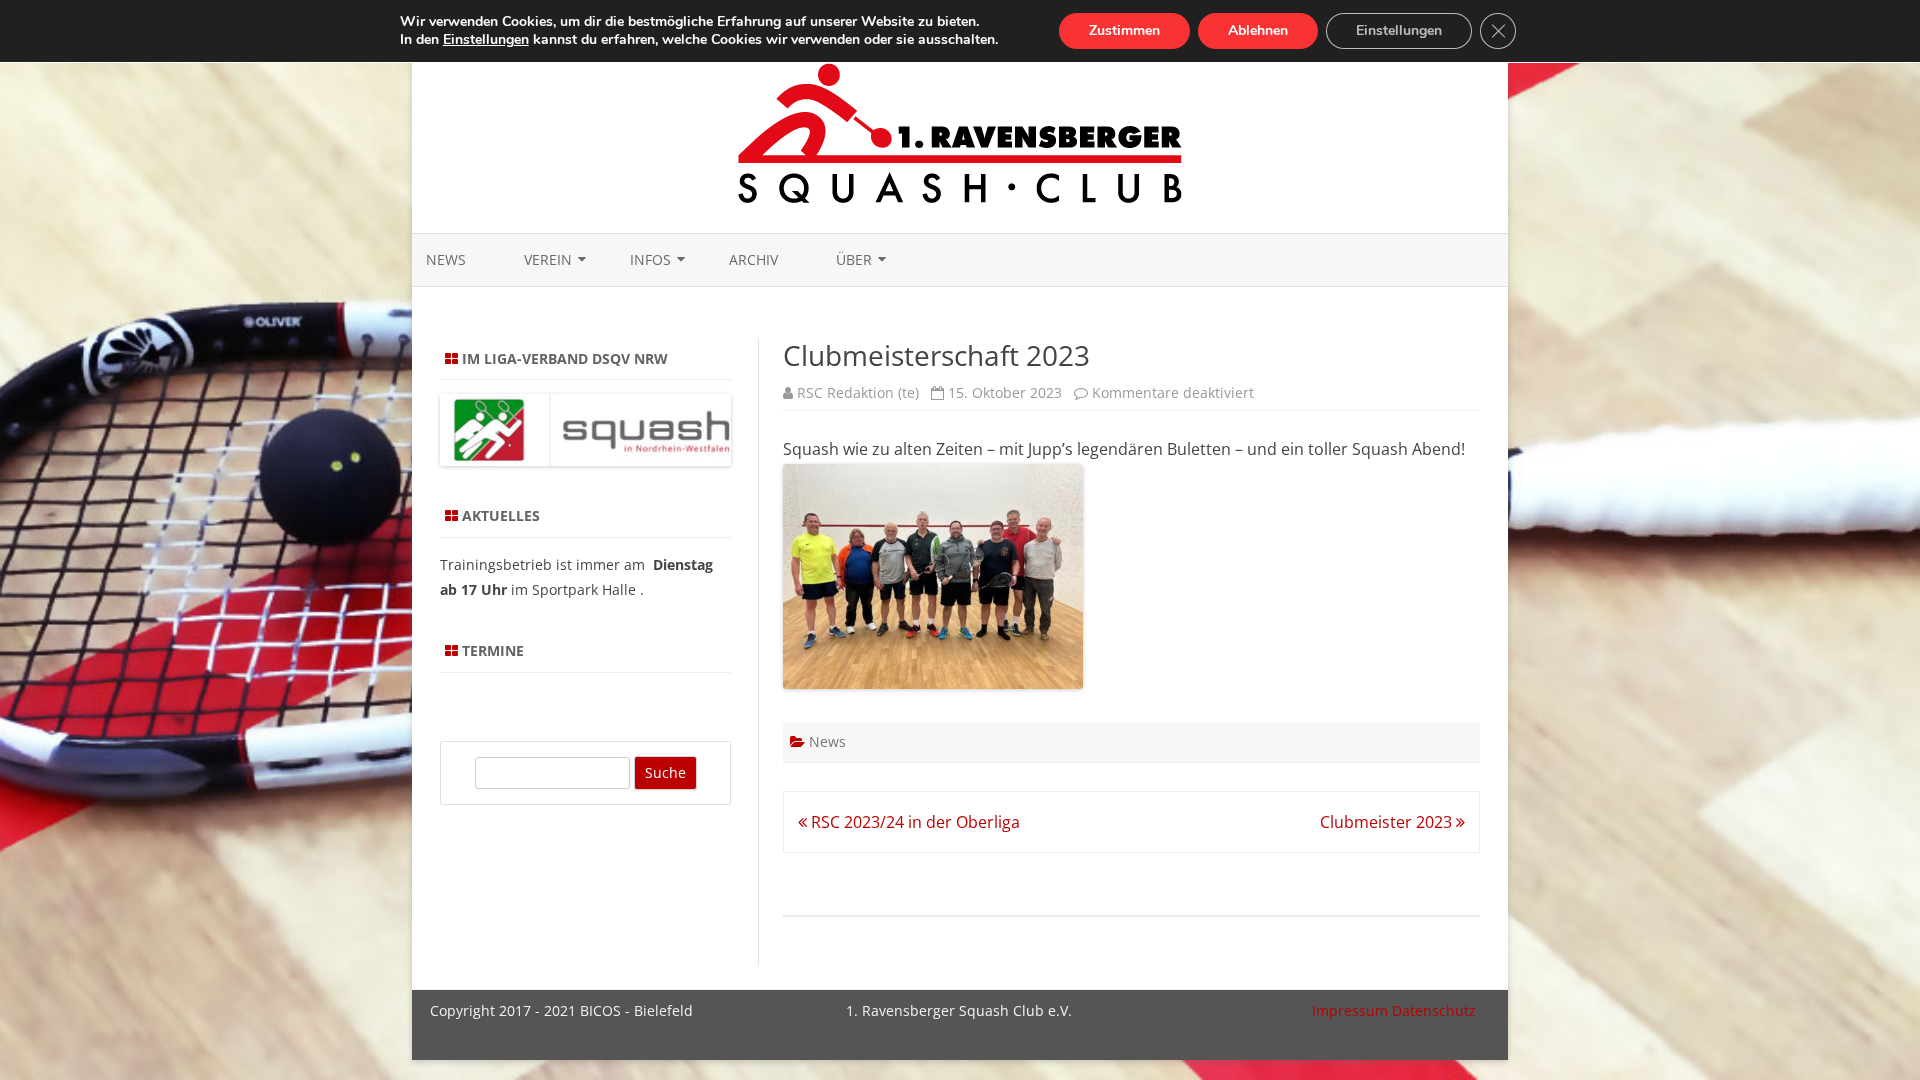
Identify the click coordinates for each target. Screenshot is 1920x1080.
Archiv (753, 259)
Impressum (1350, 1010)
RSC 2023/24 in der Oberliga (913, 822)
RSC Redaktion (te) (858, 392)
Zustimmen (1124, 30)
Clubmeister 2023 (1388, 822)
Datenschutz (1434, 1010)
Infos (650, 259)
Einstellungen (486, 40)
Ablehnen (1258, 30)
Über (854, 259)
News (446, 259)
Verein (548, 259)
